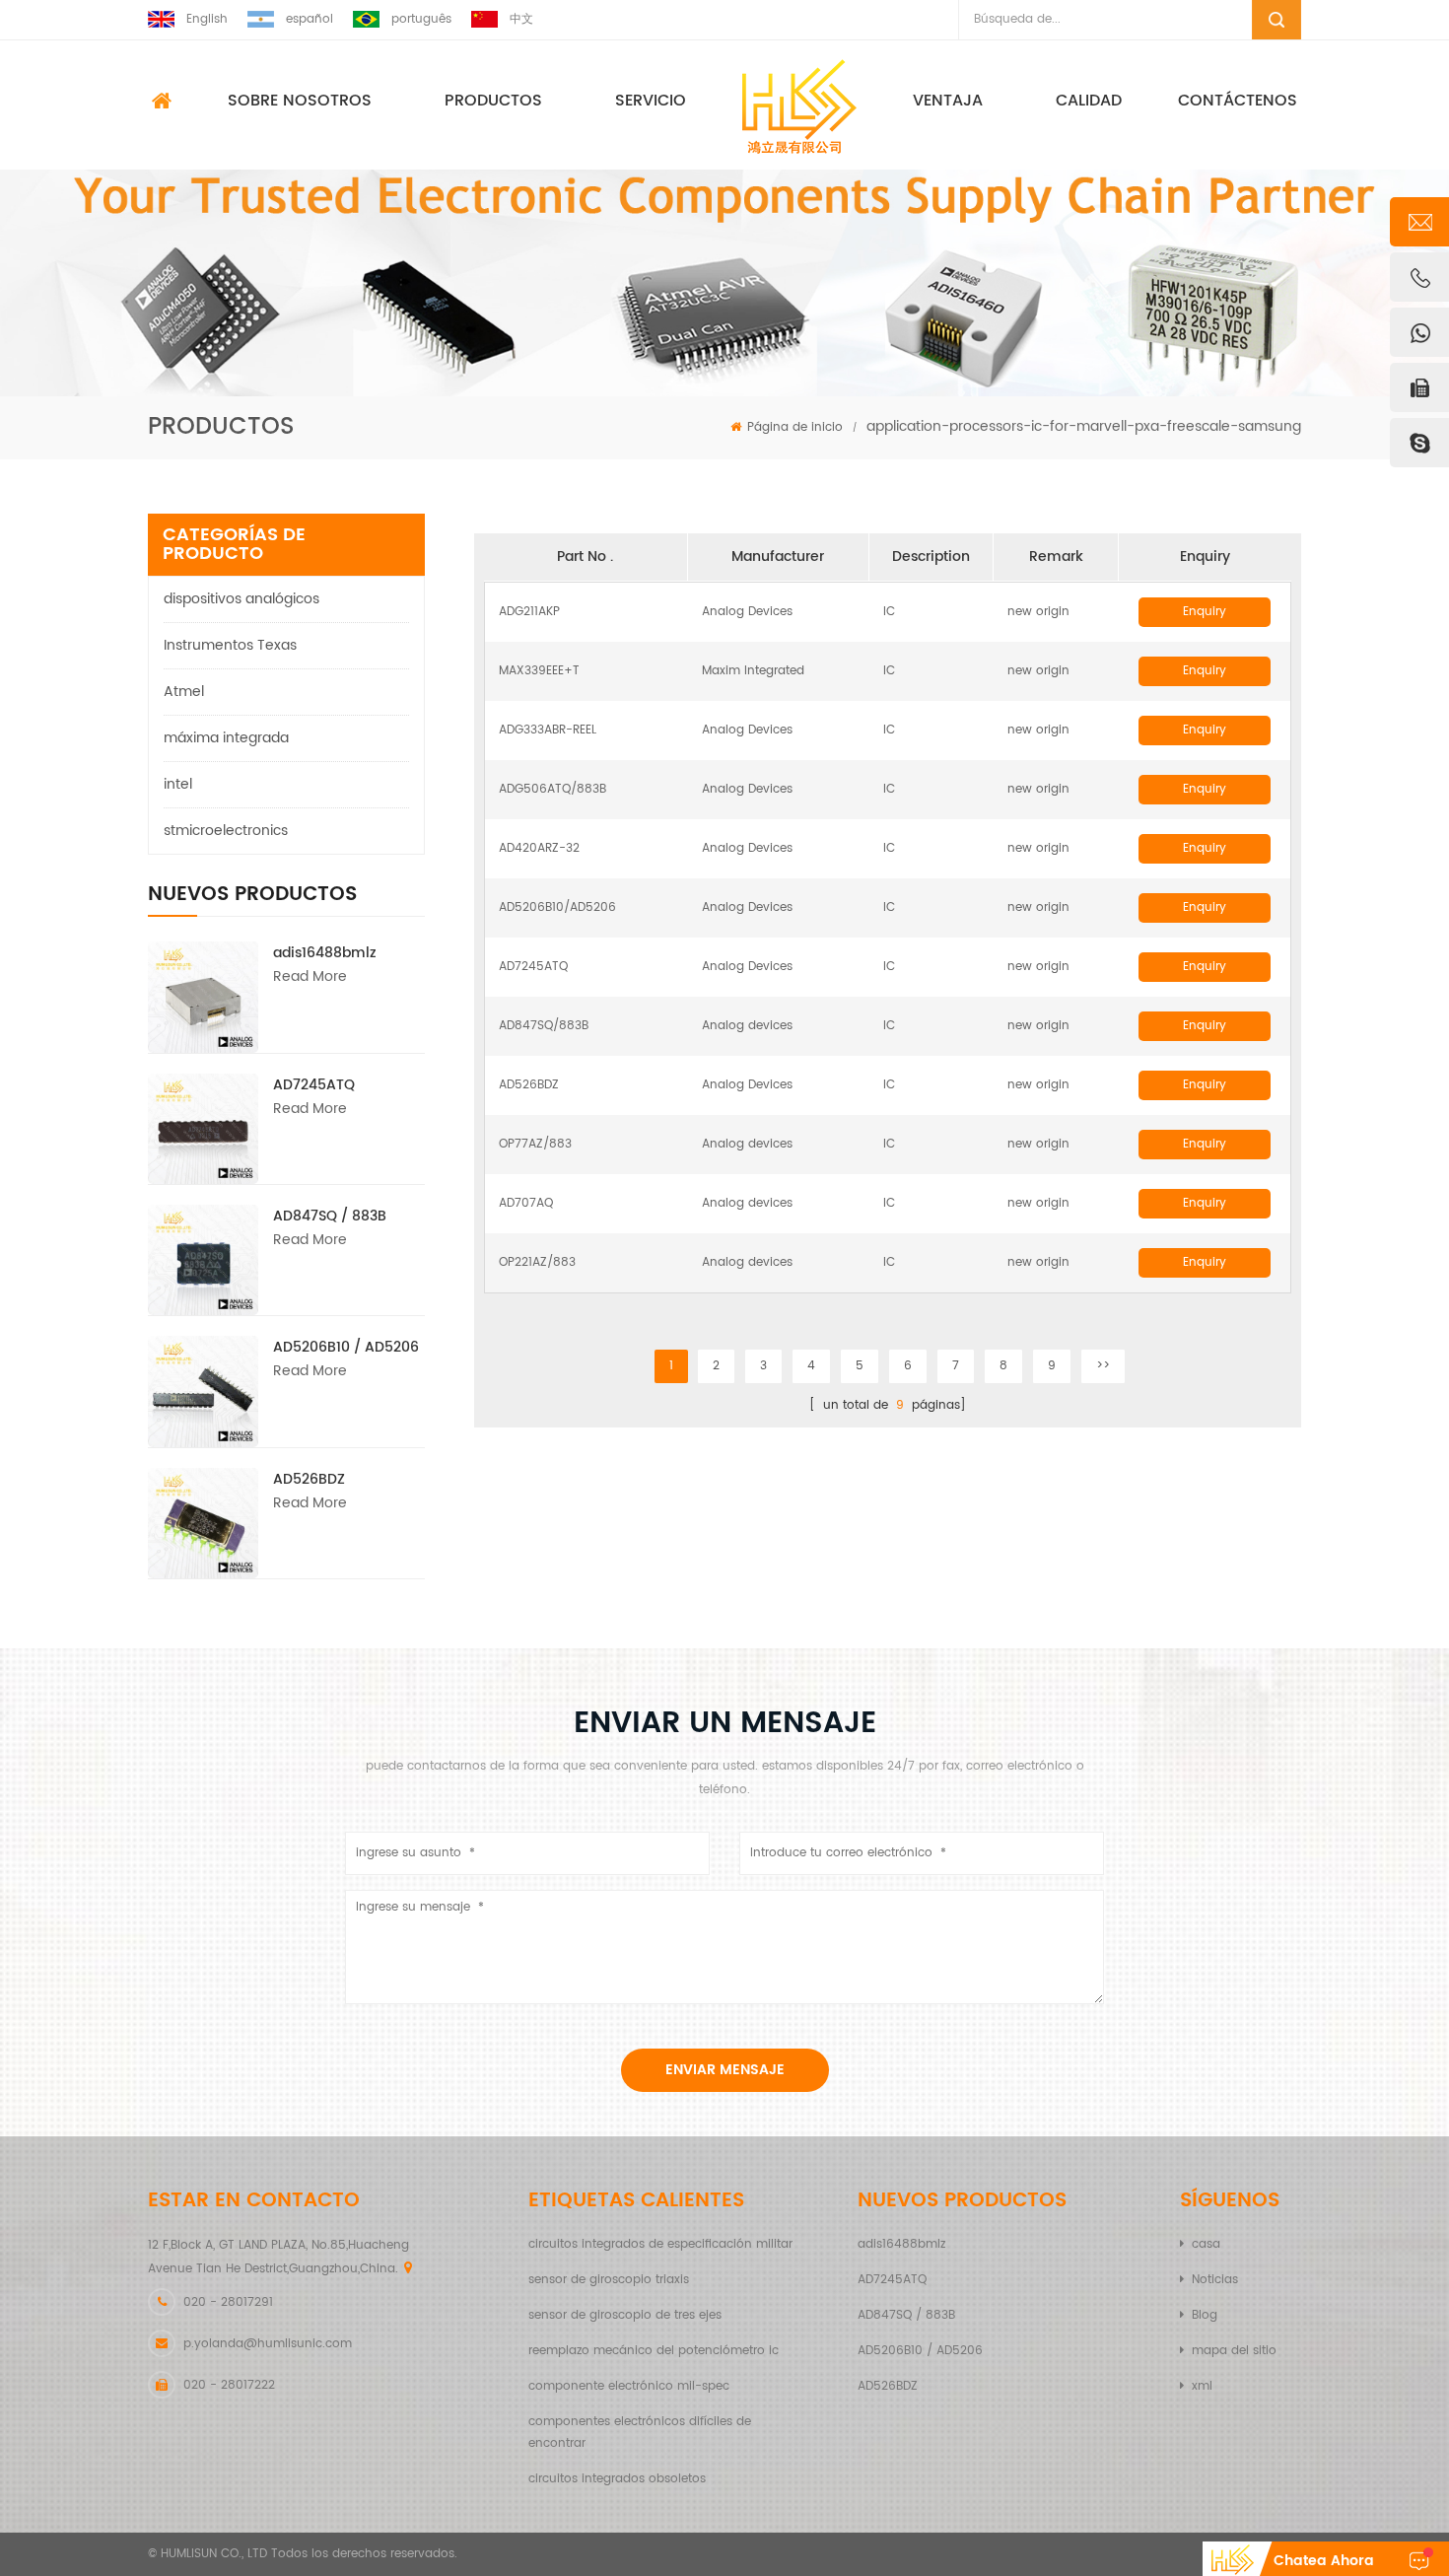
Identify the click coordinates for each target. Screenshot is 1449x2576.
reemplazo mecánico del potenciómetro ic (654, 2351)
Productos (493, 101)
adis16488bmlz (325, 953)
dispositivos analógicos (241, 599)
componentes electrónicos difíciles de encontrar (640, 2433)
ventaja (948, 101)
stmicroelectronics (226, 831)
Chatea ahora (1324, 2561)
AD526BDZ (309, 1479)
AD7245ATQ (314, 1085)
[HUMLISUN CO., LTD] (799, 106)
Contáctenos (1238, 101)
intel (178, 784)
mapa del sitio (1234, 2351)
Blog (1205, 2315)
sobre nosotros (300, 101)
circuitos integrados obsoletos (617, 2479)
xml (1202, 2386)
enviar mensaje (725, 2070)
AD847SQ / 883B (330, 1216)
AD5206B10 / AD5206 (346, 1347)
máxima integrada (226, 738)
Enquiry (1205, 612)
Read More (310, 976)
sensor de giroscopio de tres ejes (625, 2315)
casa (1206, 2244)
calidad (1089, 101)
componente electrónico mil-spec (629, 2386)
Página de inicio (795, 427)
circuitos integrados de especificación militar (660, 2244)
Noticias (1215, 2280)
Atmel (184, 692)
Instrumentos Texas (230, 645)
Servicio (651, 101)
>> (1103, 1366)
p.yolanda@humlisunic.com (268, 2344)
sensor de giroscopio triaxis (609, 2280)
